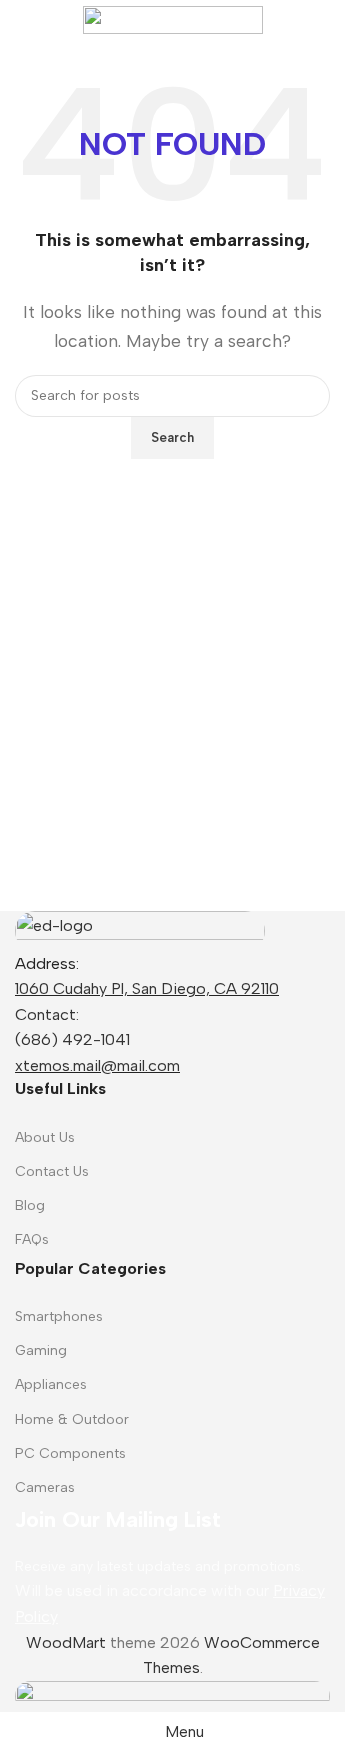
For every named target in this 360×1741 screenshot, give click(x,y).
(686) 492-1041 (72, 1039)
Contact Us (52, 1171)
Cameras (45, 1487)
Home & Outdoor (72, 1419)
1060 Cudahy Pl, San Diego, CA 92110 (147, 988)
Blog (30, 1205)
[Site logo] (173, 18)
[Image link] (140, 929)
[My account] (322, 20)
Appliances (51, 1384)
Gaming (41, 1350)
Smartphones (59, 1316)
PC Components (70, 1453)
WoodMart (66, 1642)
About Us (45, 1137)
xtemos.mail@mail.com (97, 1065)
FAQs (32, 1239)
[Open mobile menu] (23, 20)
